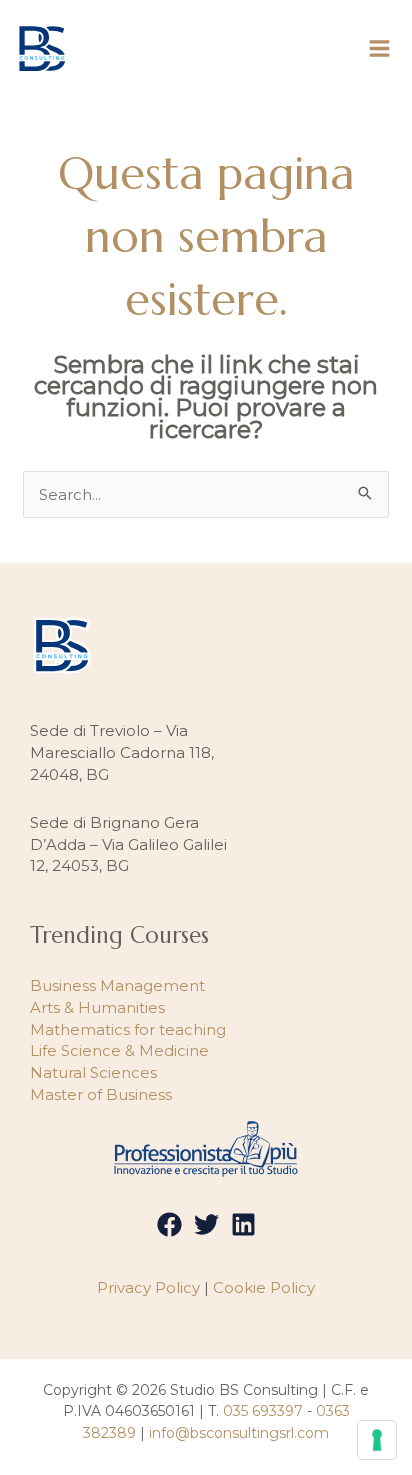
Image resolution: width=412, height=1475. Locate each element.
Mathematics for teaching (128, 1029)
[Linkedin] (243, 1224)
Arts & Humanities (97, 1007)
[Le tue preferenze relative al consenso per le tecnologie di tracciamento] (377, 1440)
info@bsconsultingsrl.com (239, 1433)
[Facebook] (169, 1224)
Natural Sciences (93, 1072)
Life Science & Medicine (119, 1050)
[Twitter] (206, 1224)
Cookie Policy (264, 1287)
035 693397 (263, 1411)
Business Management (117, 985)
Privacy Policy (148, 1287)
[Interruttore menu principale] (380, 49)
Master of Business (101, 1094)
